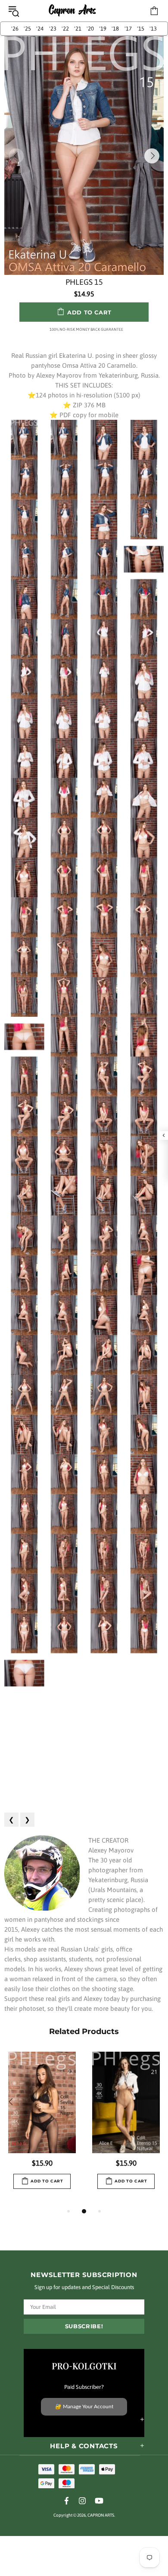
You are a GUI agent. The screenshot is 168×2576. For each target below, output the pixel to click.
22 (65, 29)
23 (53, 29)
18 (115, 29)
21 (78, 29)
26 (15, 29)
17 (128, 29)
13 (153, 29)
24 (40, 29)
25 (27, 29)
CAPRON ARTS (72, 11)
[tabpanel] (42, 2129)
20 (90, 29)
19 (103, 29)
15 (141, 29)
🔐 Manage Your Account (84, 2407)
